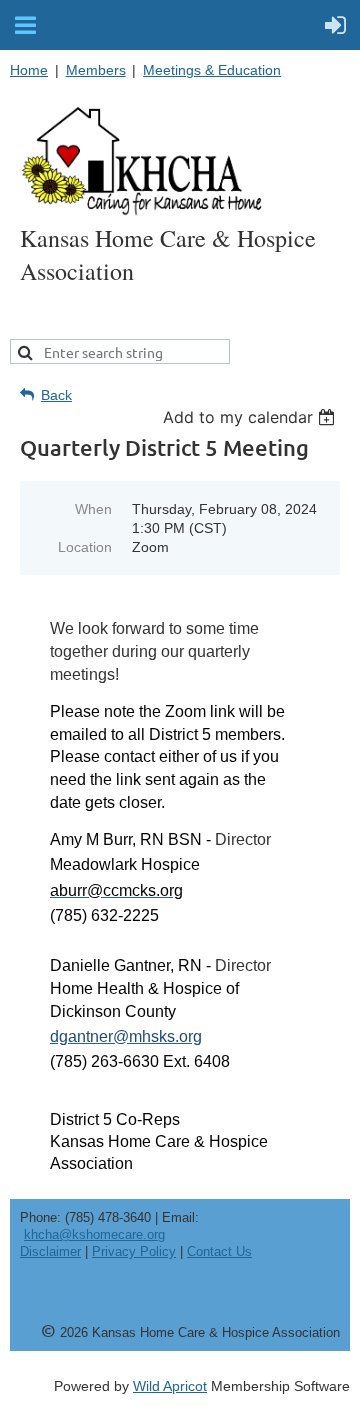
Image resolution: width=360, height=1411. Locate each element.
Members (96, 70)
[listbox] (251, 417)
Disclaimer (50, 1251)
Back (56, 395)
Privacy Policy (134, 1251)
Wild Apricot (170, 1386)
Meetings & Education (212, 70)
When (93, 509)
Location (85, 547)
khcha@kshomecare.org (94, 1234)
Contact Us (219, 1251)
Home (29, 70)
